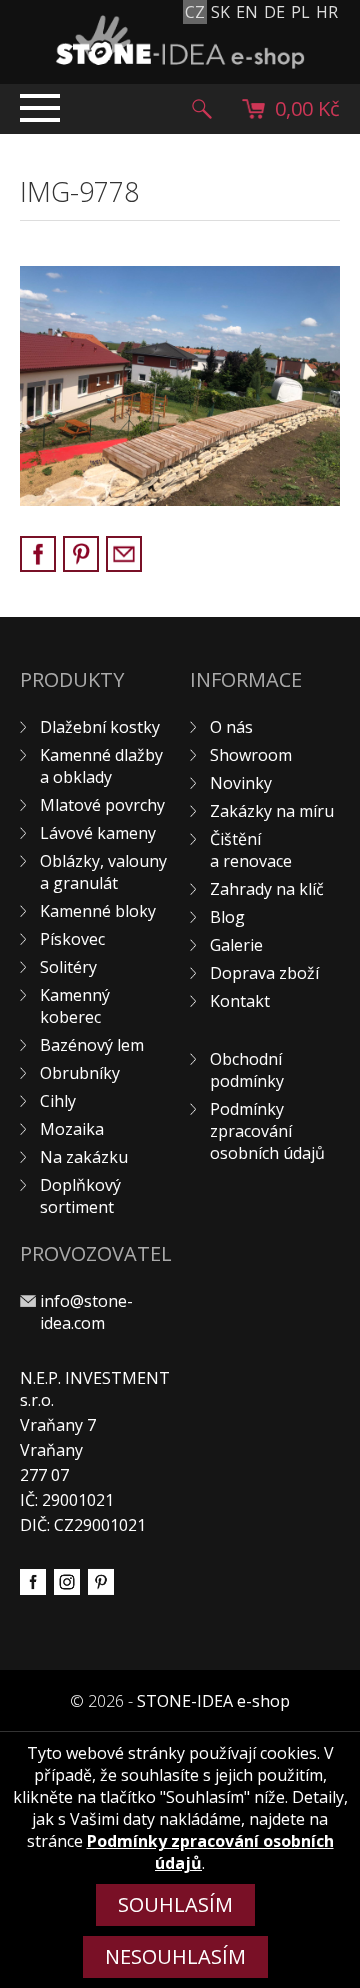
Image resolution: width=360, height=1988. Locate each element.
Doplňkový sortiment (80, 1196)
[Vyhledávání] (202, 109)
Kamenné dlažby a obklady (101, 766)
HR (327, 12)
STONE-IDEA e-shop (213, 1701)
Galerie (236, 945)
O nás (231, 727)
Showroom (251, 755)
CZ (195, 12)
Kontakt (240, 1001)
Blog (227, 917)
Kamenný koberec (75, 1006)
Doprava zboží (264, 973)
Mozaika (72, 1129)
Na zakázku (84, 1157)
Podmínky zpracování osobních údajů (267, 1131)
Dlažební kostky (100, 727)
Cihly (58, 1101)
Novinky (241, 783)
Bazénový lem (92, 1045)
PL (300, 12)
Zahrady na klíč (267, 889)
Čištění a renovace (251, 850)
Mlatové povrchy (102, 805)
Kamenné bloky (98, 911)
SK (220, 12)
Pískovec (72, 939)
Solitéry (68, 967)
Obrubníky (80, 1073)
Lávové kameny (98, 833)
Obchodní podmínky (247, 1070)
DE (274, 12)
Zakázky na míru (272, 811)
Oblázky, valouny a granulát (103, 872)
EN (247, 12)
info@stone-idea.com (86, 1312)
